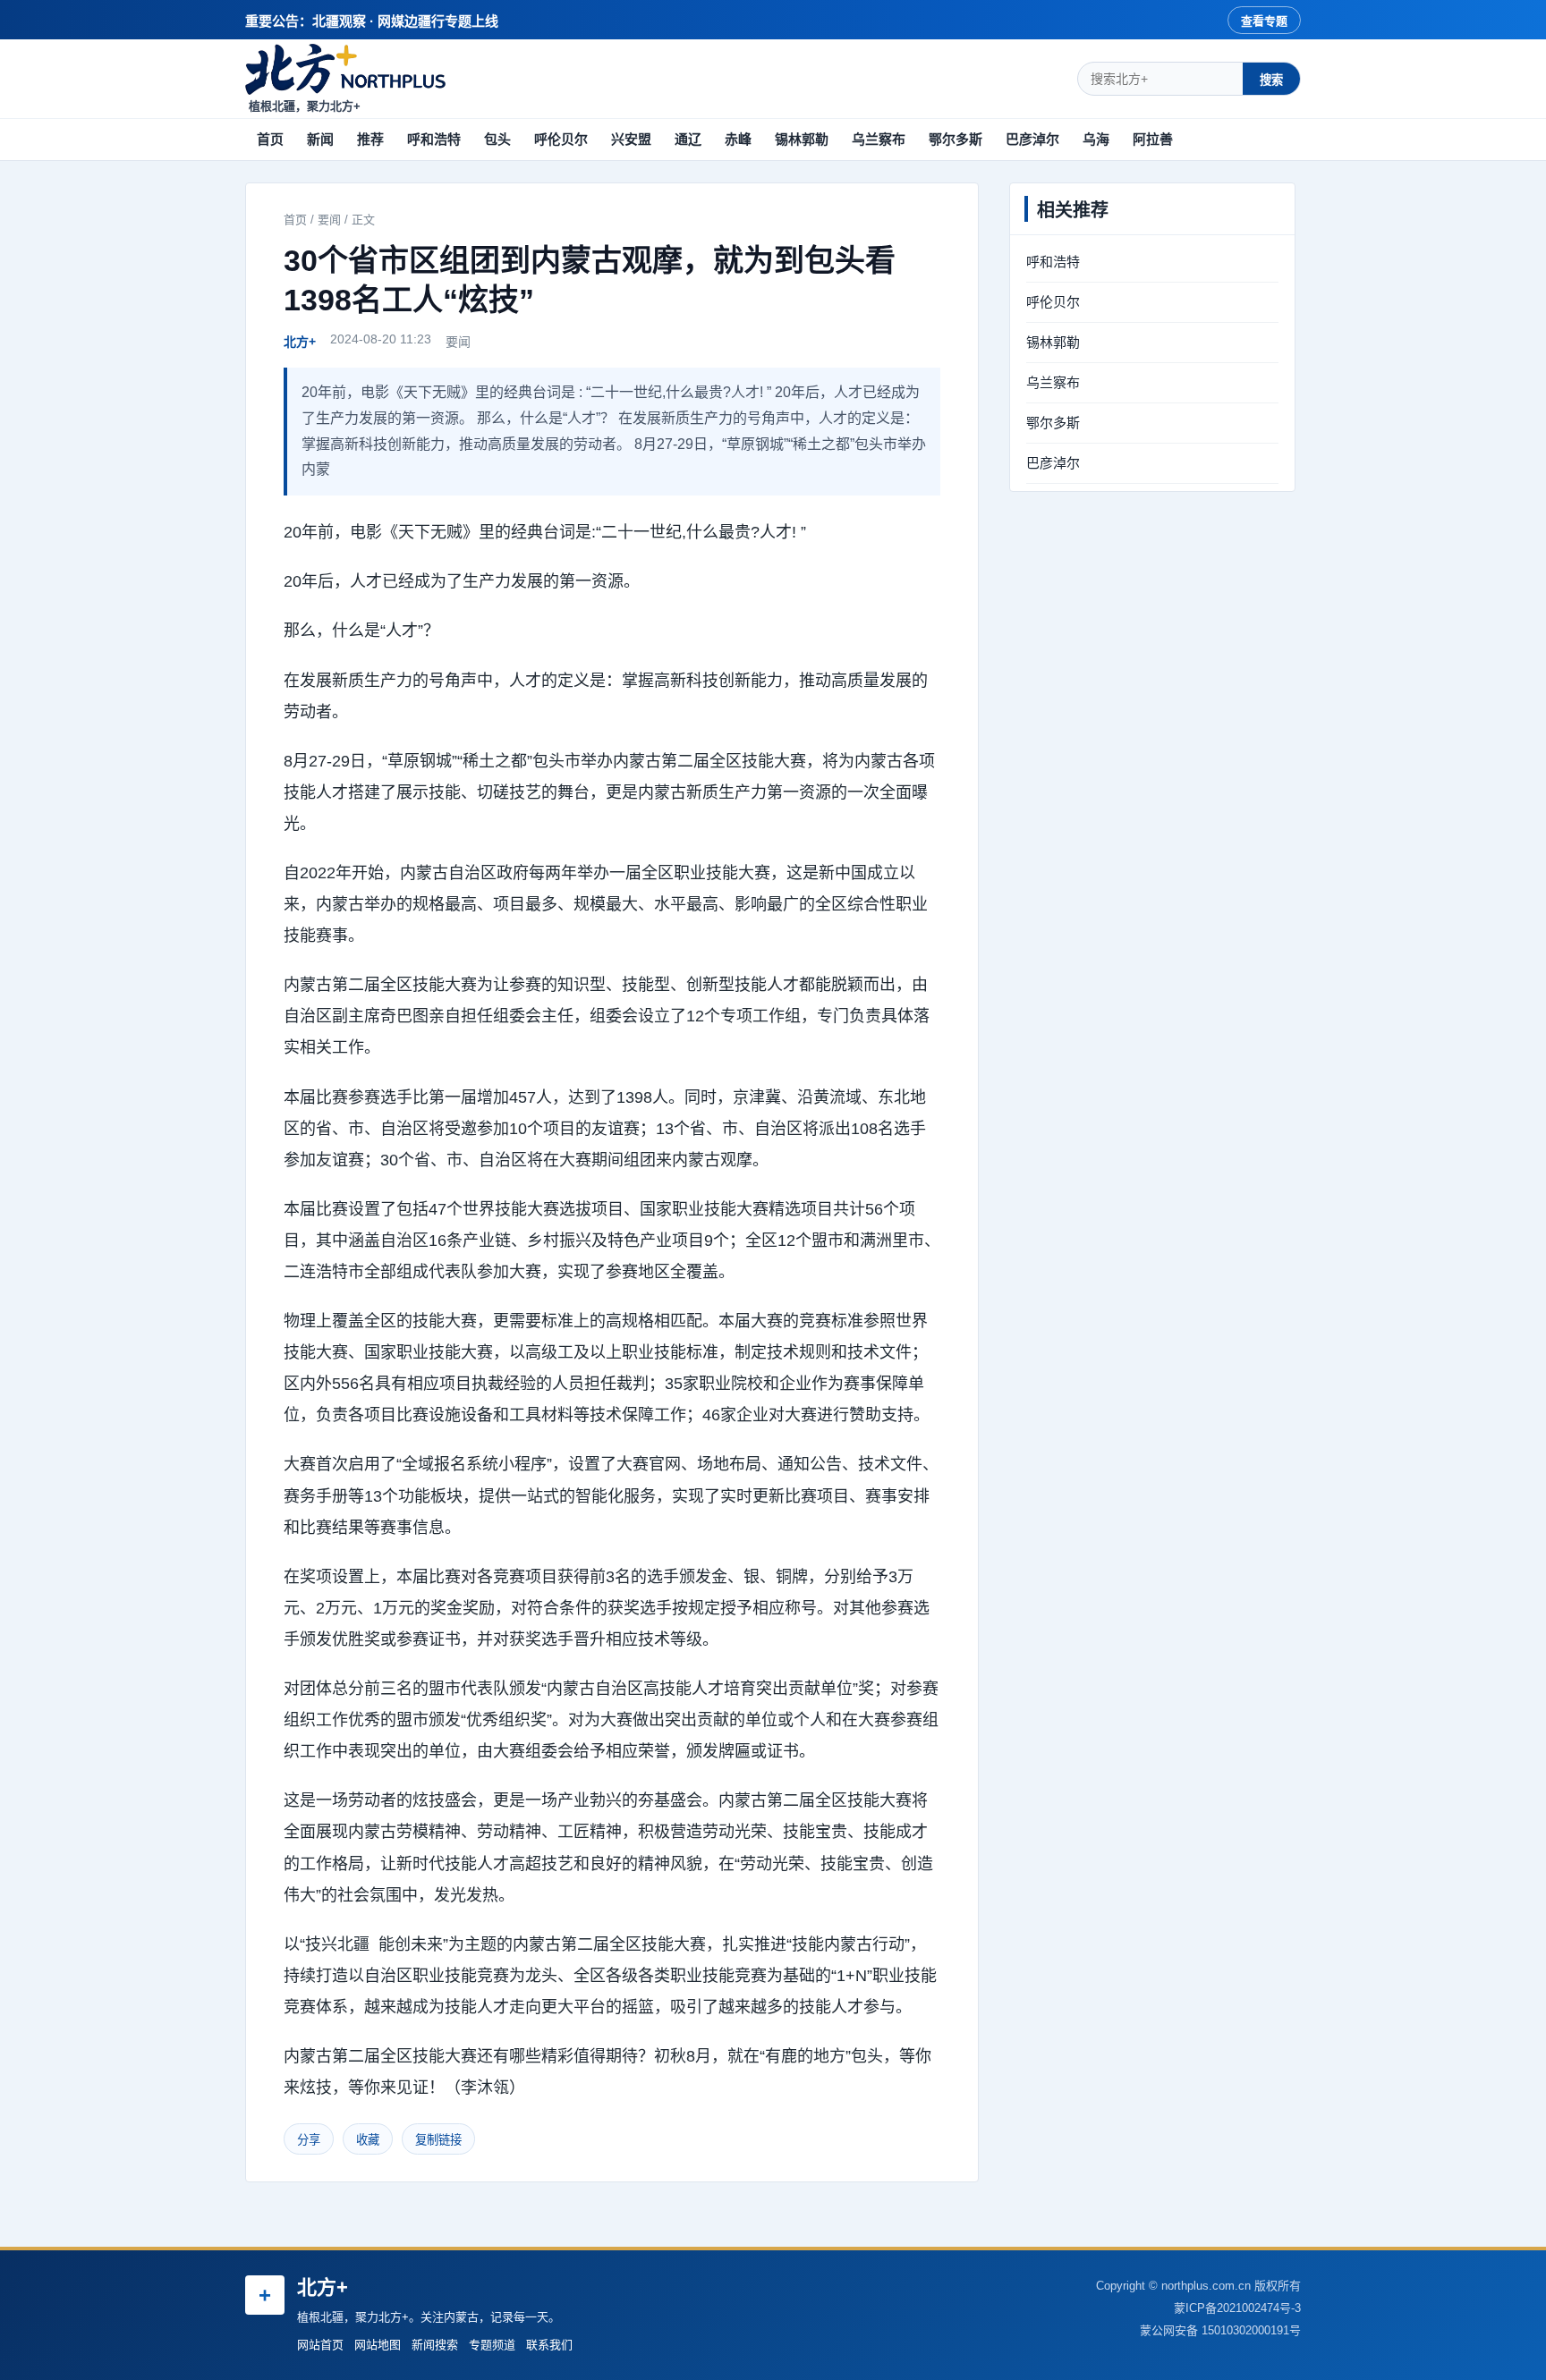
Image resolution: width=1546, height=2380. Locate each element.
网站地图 (378, 2345)
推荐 (370, 139)
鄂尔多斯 (956, 139)
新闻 (320, 139)
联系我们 (549, 2345)
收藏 (368, 2140)
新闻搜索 (435, 2345)
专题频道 (492, 2345)
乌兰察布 (879, 139)
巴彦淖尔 (1032, 139)
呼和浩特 (434, 139)
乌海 (1096, 139)
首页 (270, 139)
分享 (309, 2140)
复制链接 (438, 2140)
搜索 (1271, 80)
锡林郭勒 (802, 139)
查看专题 (1264, 21)
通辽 (688, 139)
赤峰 (738, 139)
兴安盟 (631, 139)
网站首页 (320, 2345)
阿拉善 (1153, 139)
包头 (497, 139)
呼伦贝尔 (561, 139)
